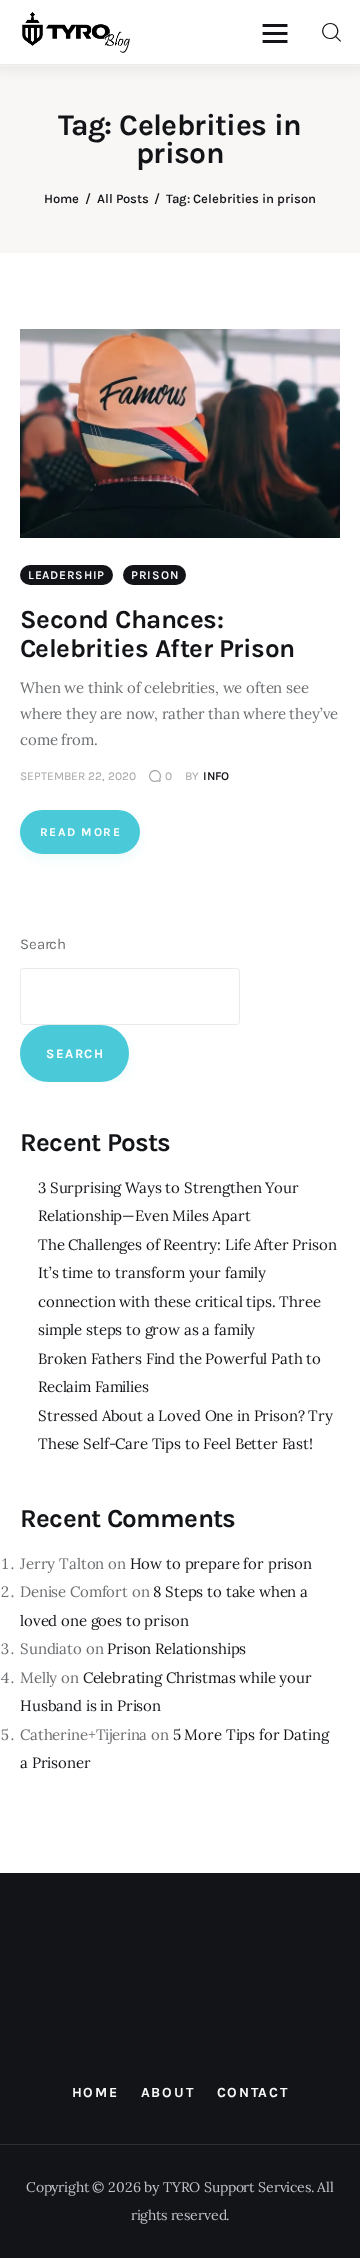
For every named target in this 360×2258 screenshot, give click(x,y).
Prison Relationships (176, 1648)
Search (43, 944)
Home (61, 198)
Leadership (66, 575)
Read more (80, 832)
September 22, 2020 (78, 776)
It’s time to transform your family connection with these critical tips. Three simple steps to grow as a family (179, 1301)
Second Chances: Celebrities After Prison (157, 634)
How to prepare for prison (221, 1563)
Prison (154, 575)
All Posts (123, 198)
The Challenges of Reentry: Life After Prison (187, 1244)
